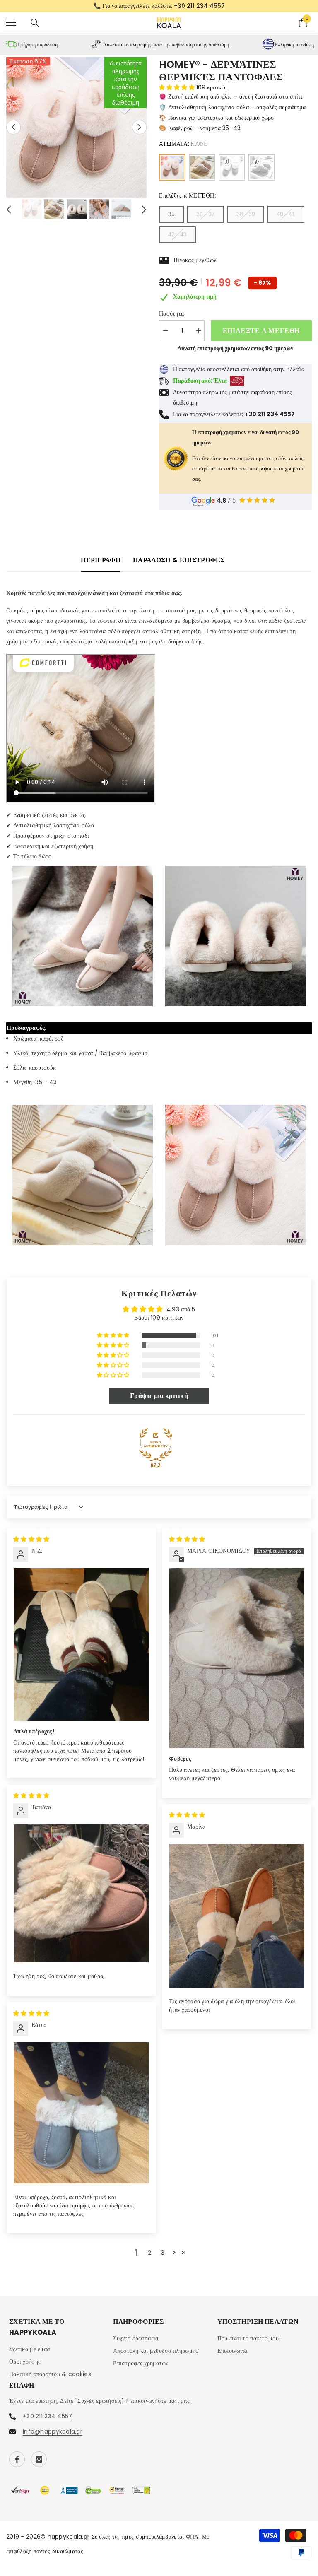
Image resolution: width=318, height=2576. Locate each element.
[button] (13, 132)
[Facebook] (17, 2464)
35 (171, 219)
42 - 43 (177, 239)
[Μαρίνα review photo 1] (237, 1920)
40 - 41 (286, 219)
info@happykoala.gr (53, 2436)
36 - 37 (206, 219)
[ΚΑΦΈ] (172, 172)
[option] (159, 8)
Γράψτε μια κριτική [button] (159, 1400)
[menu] (11, 27)
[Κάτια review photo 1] (81, 2117)
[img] (31, 1544)
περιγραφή (101, 565)
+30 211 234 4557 (47, 2421)
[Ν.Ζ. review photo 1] (81, 1649)
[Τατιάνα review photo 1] (81, 1898)
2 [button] (149, 2258)
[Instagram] (39, 2464)
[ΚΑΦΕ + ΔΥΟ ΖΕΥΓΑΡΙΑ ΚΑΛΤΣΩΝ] (232, 172)
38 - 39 (246, 219)
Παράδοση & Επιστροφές (179, 565)
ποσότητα (171, 318)
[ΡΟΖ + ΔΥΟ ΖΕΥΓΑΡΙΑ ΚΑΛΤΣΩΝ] (262, 172)
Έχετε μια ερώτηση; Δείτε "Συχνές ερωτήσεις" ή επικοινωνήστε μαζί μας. (100, 2406)
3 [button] (163, 2258)
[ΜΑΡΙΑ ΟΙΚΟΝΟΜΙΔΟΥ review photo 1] (237, 1663)
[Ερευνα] (35, 27)
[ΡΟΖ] (202, 172)
